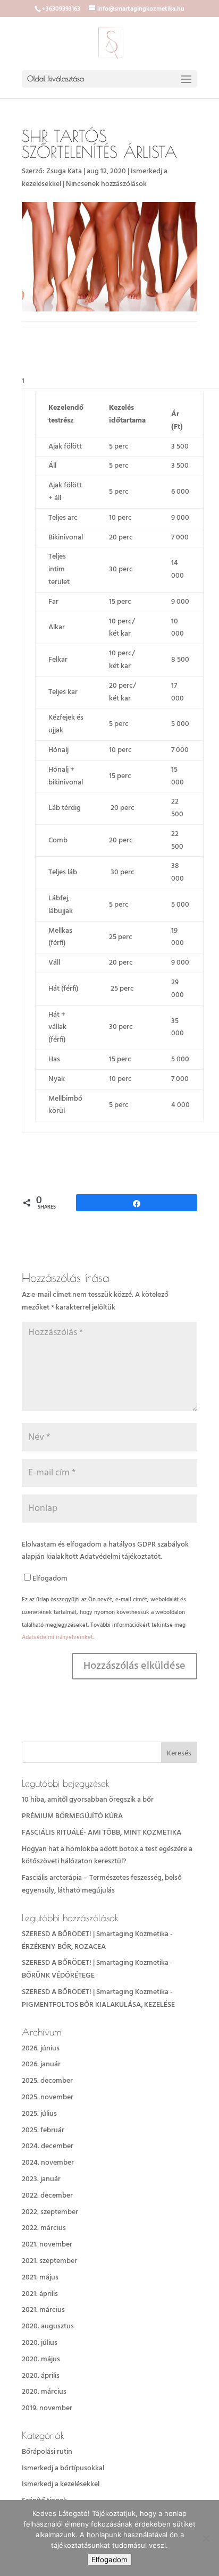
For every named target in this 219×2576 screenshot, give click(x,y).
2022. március (44, 2228)
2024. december (48, 2146)
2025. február (43, 2130)
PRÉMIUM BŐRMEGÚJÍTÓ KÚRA (72, 1816)
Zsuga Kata (64, 171)
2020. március (44, 2392)
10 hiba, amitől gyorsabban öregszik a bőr (88, 1800)
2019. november (47, 2408)
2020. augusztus (48, 2326)
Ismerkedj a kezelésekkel (61, 2484)
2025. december (47, 2081)
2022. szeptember (50, 2212)
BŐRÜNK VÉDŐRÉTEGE (58, 1976)
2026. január (41, 2064)
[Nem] (206, 2538)
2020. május (41, 2359)
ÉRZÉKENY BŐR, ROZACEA (64, 1947)
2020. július (40, 2343)
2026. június (41, 2049)
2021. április (40, 2294)
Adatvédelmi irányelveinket (57, 1637)
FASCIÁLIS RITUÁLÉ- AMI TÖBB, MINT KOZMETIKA (102, 1833)
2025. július (39, 2114)
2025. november (48, 2097)
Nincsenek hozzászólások (106, 184)
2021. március (43, 2310)
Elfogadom (50, 1579)
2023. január (41, 2179)
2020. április (41, 2376)
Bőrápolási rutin (47, 2452)
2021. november (47, 2245)
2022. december (47, 2196)
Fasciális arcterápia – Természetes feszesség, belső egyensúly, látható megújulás (102, 1884)
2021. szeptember (49, 2261)
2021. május (40, 2278)
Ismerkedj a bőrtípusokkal (63, 2468)
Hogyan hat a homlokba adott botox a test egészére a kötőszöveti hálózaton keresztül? (107, 1856)
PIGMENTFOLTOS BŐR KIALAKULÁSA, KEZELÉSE (98, 2005)
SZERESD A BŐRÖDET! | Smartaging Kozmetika (95, 1934)
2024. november (48, 2163)
